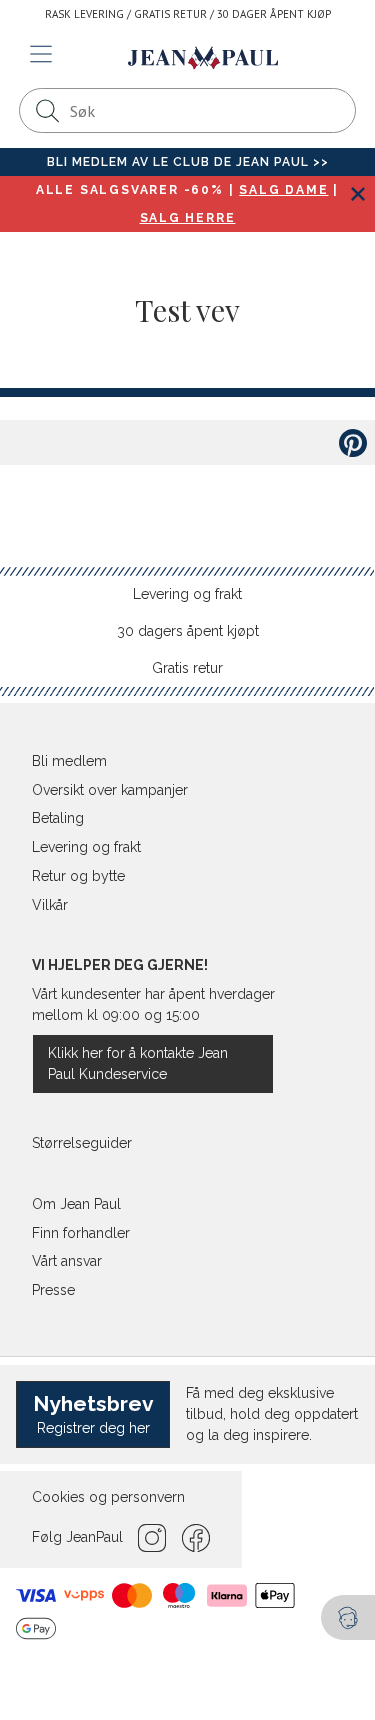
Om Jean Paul (76, 1204)
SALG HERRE (188, 218)
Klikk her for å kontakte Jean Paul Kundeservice (138, 1063)
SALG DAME (283, 190)
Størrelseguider (82, 1143)
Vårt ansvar (67, 1261)
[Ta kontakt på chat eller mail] (348, 1617)
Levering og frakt (187, 594)
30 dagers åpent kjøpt (188, 631)
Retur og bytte (78, 876)
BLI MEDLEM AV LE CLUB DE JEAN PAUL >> (188, 162)
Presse (53, 1290)
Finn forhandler (81, 1233)
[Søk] (47, 110)
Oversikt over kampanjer (110, 790)
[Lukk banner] (357, 193)
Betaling (58, 818)
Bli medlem (69, 761)
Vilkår (50, 905)
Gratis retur (187, 668)
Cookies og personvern (108, 1497)
